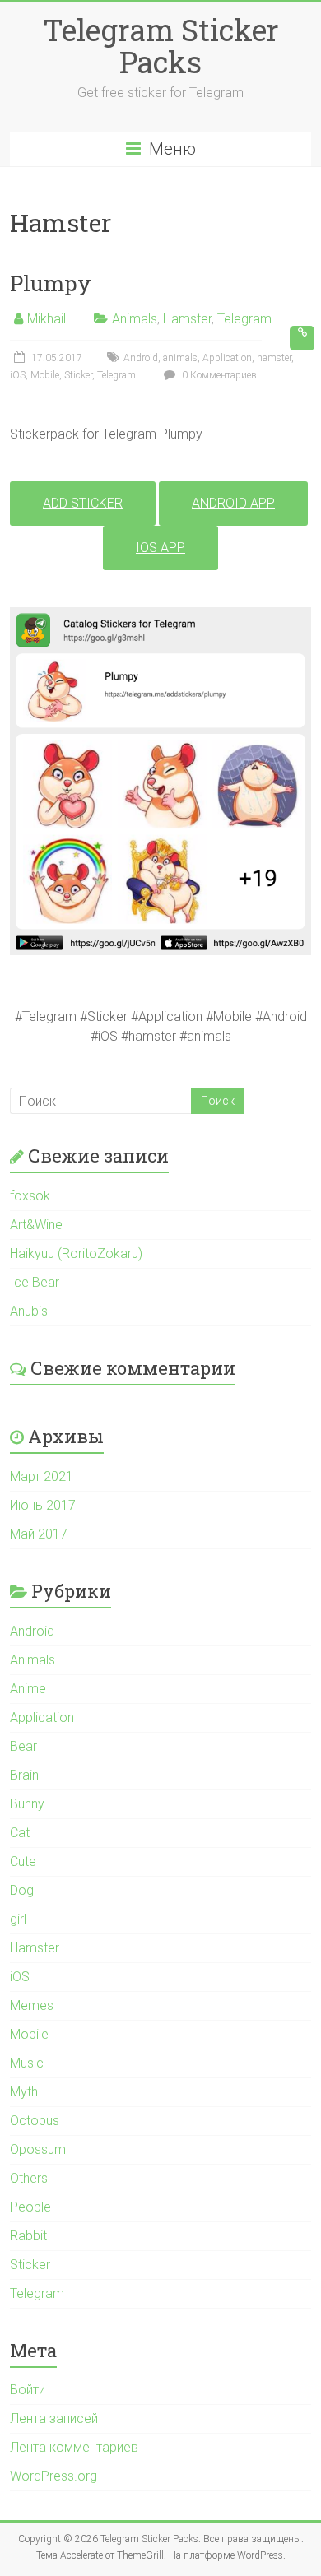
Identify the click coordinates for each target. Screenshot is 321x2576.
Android (141, 358)
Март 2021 (42, 1476)
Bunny (27, 1804)
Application (227, 358)
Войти (28, 2390)
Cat (20, 1833)
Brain (24, 1775)
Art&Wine (36, 1225)
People (30, 2207)
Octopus (35, 2121)
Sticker (78, 375)
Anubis (29, 1311)
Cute (23, 1861)
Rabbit (28, 2236)
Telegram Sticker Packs (161, 46)
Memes (32, 2005)
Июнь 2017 (43, 1505)
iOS (18, 375)
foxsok (30, 1196)
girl (18, 1919)
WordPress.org (53, 2476)
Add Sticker (83, 503)
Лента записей (54, 2418)
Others (29, 2178)
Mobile (45, 375)
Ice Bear (35, 1282)
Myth (24, 2092)
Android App (233, 503)
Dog (22, 1890)
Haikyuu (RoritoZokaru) (76, 1253)
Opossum (38, 2149)
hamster (274, 358)
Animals (135, 319)
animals (180, 358)
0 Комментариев (218, 375)
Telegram (244, 319)
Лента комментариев (74, 2447)
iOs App (160, 548)
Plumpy (51, 283)
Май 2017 (39, 1534)
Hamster (187, 319)
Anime (28, 1689)
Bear (23, 1746)
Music (27, 2063)
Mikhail (47, 319)
